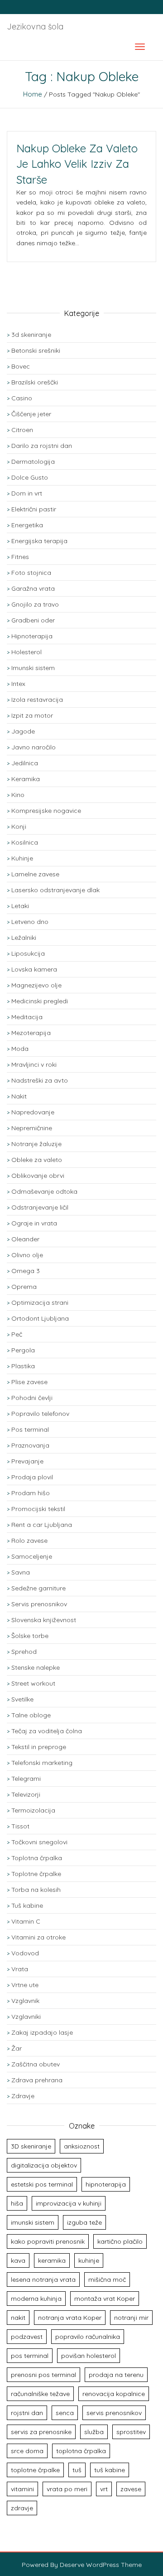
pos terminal (30, 2356)
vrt (104, 2489)
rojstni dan (27, 2413)
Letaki (20, 906)
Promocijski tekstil (38, 1509)
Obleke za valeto (37, 1160)
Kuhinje (22, 858)
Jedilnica (25, 763)
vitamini (22, 2489)
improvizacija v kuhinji (69, 2203)
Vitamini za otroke (38, 1937)
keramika (52, 2260)
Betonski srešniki (36, 350)
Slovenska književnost (44, 1620)
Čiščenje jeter (31, 414)
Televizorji (26, 1794)
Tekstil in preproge (39, 1747)
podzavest (27, 2337)
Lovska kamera (34, 969)
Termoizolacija (33, 1810)
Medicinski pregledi (40, 1001)
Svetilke (22, 1699)
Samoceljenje (32, 1556)
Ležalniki (24, 938)
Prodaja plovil (32, 1477)
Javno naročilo (34, 747)
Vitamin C (26, 1921)
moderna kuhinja (36, 2299)
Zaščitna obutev (36, 2064)
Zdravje (23, 2096)
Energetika (27, 525)
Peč (17, 1334)
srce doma (27, 2451)
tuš (77, 2470)
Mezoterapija (31, 1033)
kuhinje (89, 2260)
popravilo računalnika (88, 2337)
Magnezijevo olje (36, 985)
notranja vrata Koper (70, 2318)
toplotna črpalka (81, 2451)
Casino (22, 398)
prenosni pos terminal (43, 2375)
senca (65, 2413)
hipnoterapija (106, 2184)
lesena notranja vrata (43, 2280)
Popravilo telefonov (40, 1414)
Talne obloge (31, 1715)
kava (18, 2260)
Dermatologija (33, 462)
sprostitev (131, 2432)
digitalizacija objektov (44, 2165)
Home (33, 94)
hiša (17, 2203)
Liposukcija (28, 953)
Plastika (23, 1366)
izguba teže (84, 2222)
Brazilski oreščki (35, 382)
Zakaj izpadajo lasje (42, 2032)
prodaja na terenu (116, 2375)
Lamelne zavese (35, 874)
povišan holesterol (89, 2356)
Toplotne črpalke (36, 1874)
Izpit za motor (32, 715)
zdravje (22, 2508)
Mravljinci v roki (34, 1064)
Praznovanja (30, 1445)
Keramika (26, 779)
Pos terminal (30, 1429)
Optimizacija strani (40, 1303)
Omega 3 (26, 1271)
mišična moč (107, 2280)
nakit (18, 2318)
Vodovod (25, 1953)
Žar (17, 2048)
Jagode (23, 731)
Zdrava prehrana (37, 2080)
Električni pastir (34, 509)
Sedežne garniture (38, 1588)
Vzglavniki (26, 2017)
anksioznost (82, 2146)
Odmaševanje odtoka (44, 1191)
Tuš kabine (27, 1905)
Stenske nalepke (36, 1667)
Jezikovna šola (35, 27)
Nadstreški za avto (40, 1080)
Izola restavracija (37, 700)
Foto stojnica (31, 573)
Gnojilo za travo (35, 604)
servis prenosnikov (114, 2413)
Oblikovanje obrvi (38, 1176)
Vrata (20, 1969)
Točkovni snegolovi (39, 1842)
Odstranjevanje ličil (40, 1207)
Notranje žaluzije (36, 1144)
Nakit (19, 1096)
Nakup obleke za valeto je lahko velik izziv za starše (77, 164)
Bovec (21, 366)
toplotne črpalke (35, 2470)
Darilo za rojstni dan (42, 446)
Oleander (25, 1239)
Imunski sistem (33, 668)
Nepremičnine (32, 1128)
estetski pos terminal (42, 2184)
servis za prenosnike (41, 2432)
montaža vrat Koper (105, 2299)
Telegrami (26, 1779)
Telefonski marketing (42, 1763)
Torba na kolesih (36, 1890)
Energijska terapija (39, 541)
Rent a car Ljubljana (42, 1525)
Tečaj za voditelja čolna (47, 1731)
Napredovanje (33, 1112)
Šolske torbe (30, 1636)
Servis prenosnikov (39, 1604)
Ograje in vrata (34, 1223)
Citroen (22, 430)
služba (94, 2432)
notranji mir (131, 2318)
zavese (131, 2489)
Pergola (23, 1350)
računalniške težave (40, 2394)
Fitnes (20, 557)
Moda (20, 1049)
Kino (18, 795)
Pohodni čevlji (32, 1398)
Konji (19, 826)
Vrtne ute (25, 1985)
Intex (18, 684)
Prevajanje (27, 1461)
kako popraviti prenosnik (48, 2241)
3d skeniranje (31, 335)
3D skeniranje (31, 2146)
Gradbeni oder (33, 620)
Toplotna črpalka (37, 1858)
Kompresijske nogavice (46, 811)
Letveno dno (30, 922)
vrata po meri (67, 2489)
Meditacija (27, 1017)
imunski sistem (33, 2222)
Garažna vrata (33, 588)
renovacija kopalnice (114, 2394)
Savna (21, 1572)
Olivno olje (27, 1255)
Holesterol (26, 652)
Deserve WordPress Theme (101, 2565)
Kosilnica (25, 842)
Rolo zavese (29, 1541)
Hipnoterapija (32, 636)
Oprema (24, 1287)
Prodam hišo (31, 1493)
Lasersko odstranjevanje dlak (55, 890)
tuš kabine (110, 2470)
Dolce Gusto (30, 477)
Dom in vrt (27, 493)
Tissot (20, 1826)
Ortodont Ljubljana (40, 1318)
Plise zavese (29, 1382)
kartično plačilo (120, 2241)
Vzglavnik (25, 2001)
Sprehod (24, 1652)
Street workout (33, 1683)
